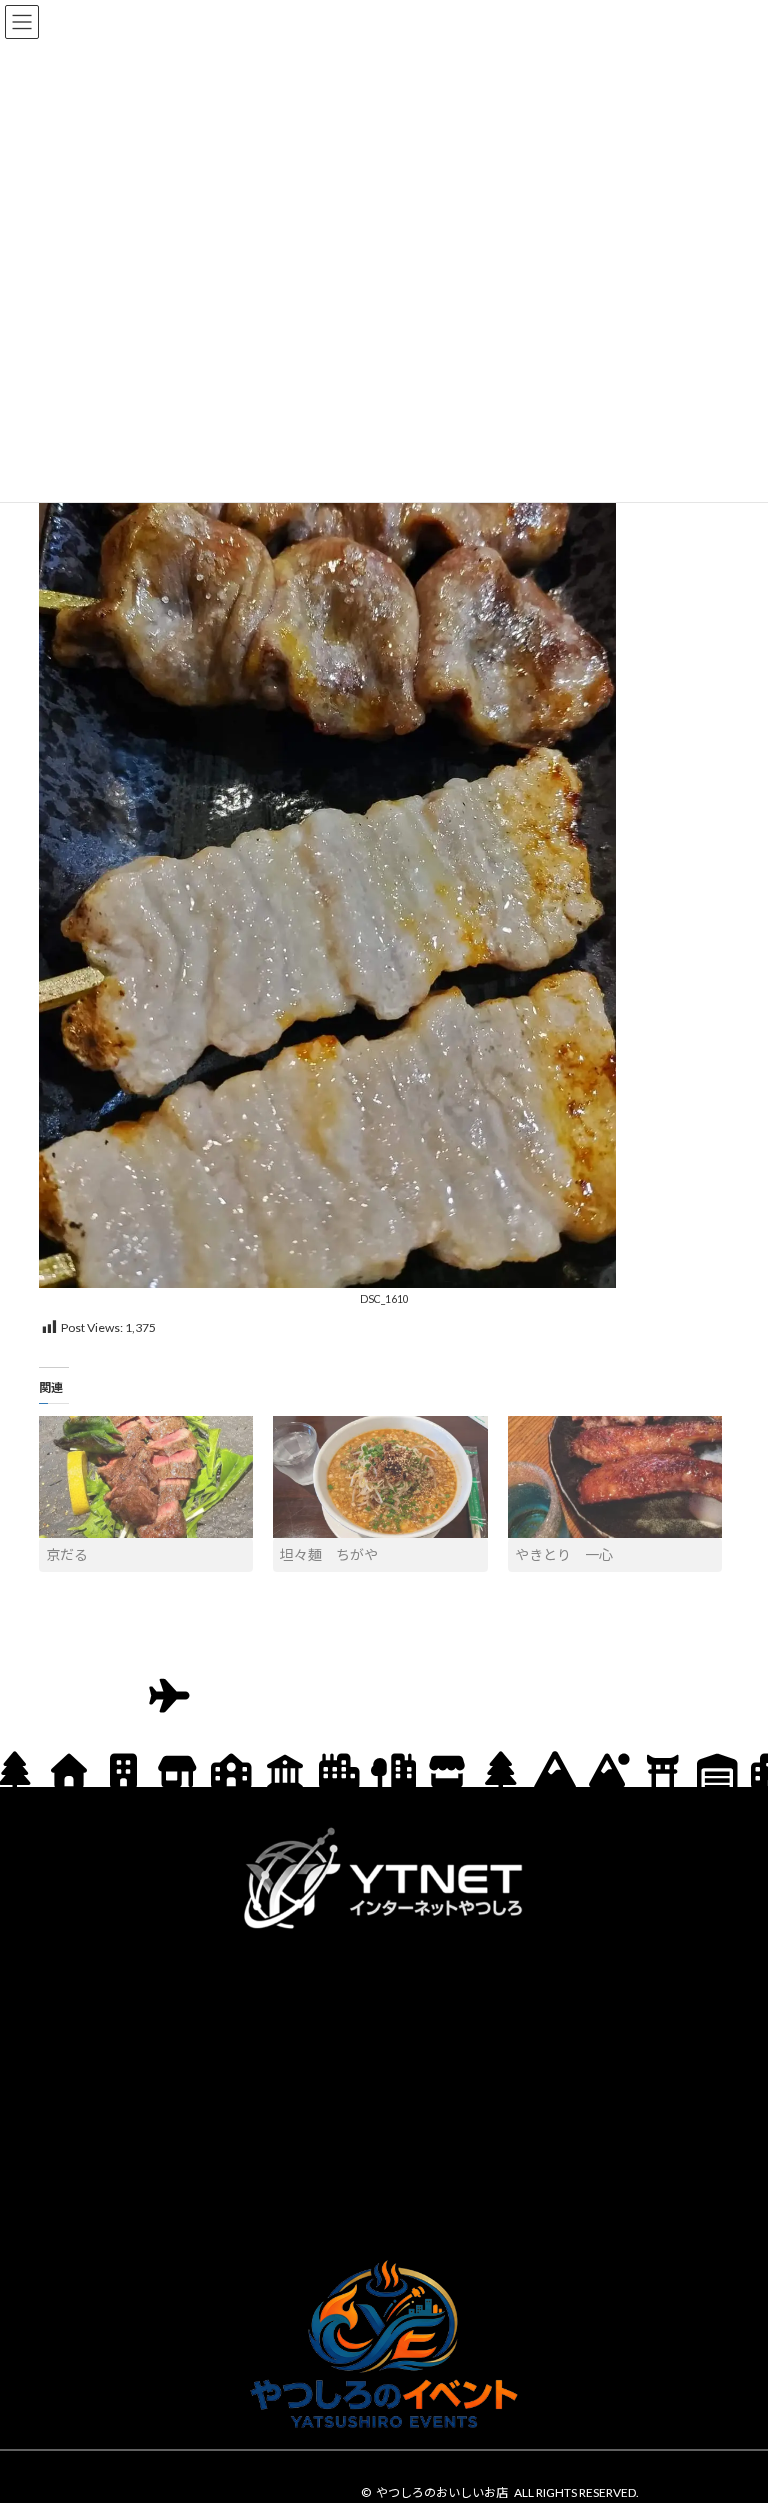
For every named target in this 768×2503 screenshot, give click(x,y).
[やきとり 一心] (615, 1477)
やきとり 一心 (564, 1554)
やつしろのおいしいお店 (442, 2492)
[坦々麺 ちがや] (380, 1477)
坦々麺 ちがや (329, 1554)
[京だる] (146, 1477)
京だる (67, 1554)
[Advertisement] (384, 2090)
